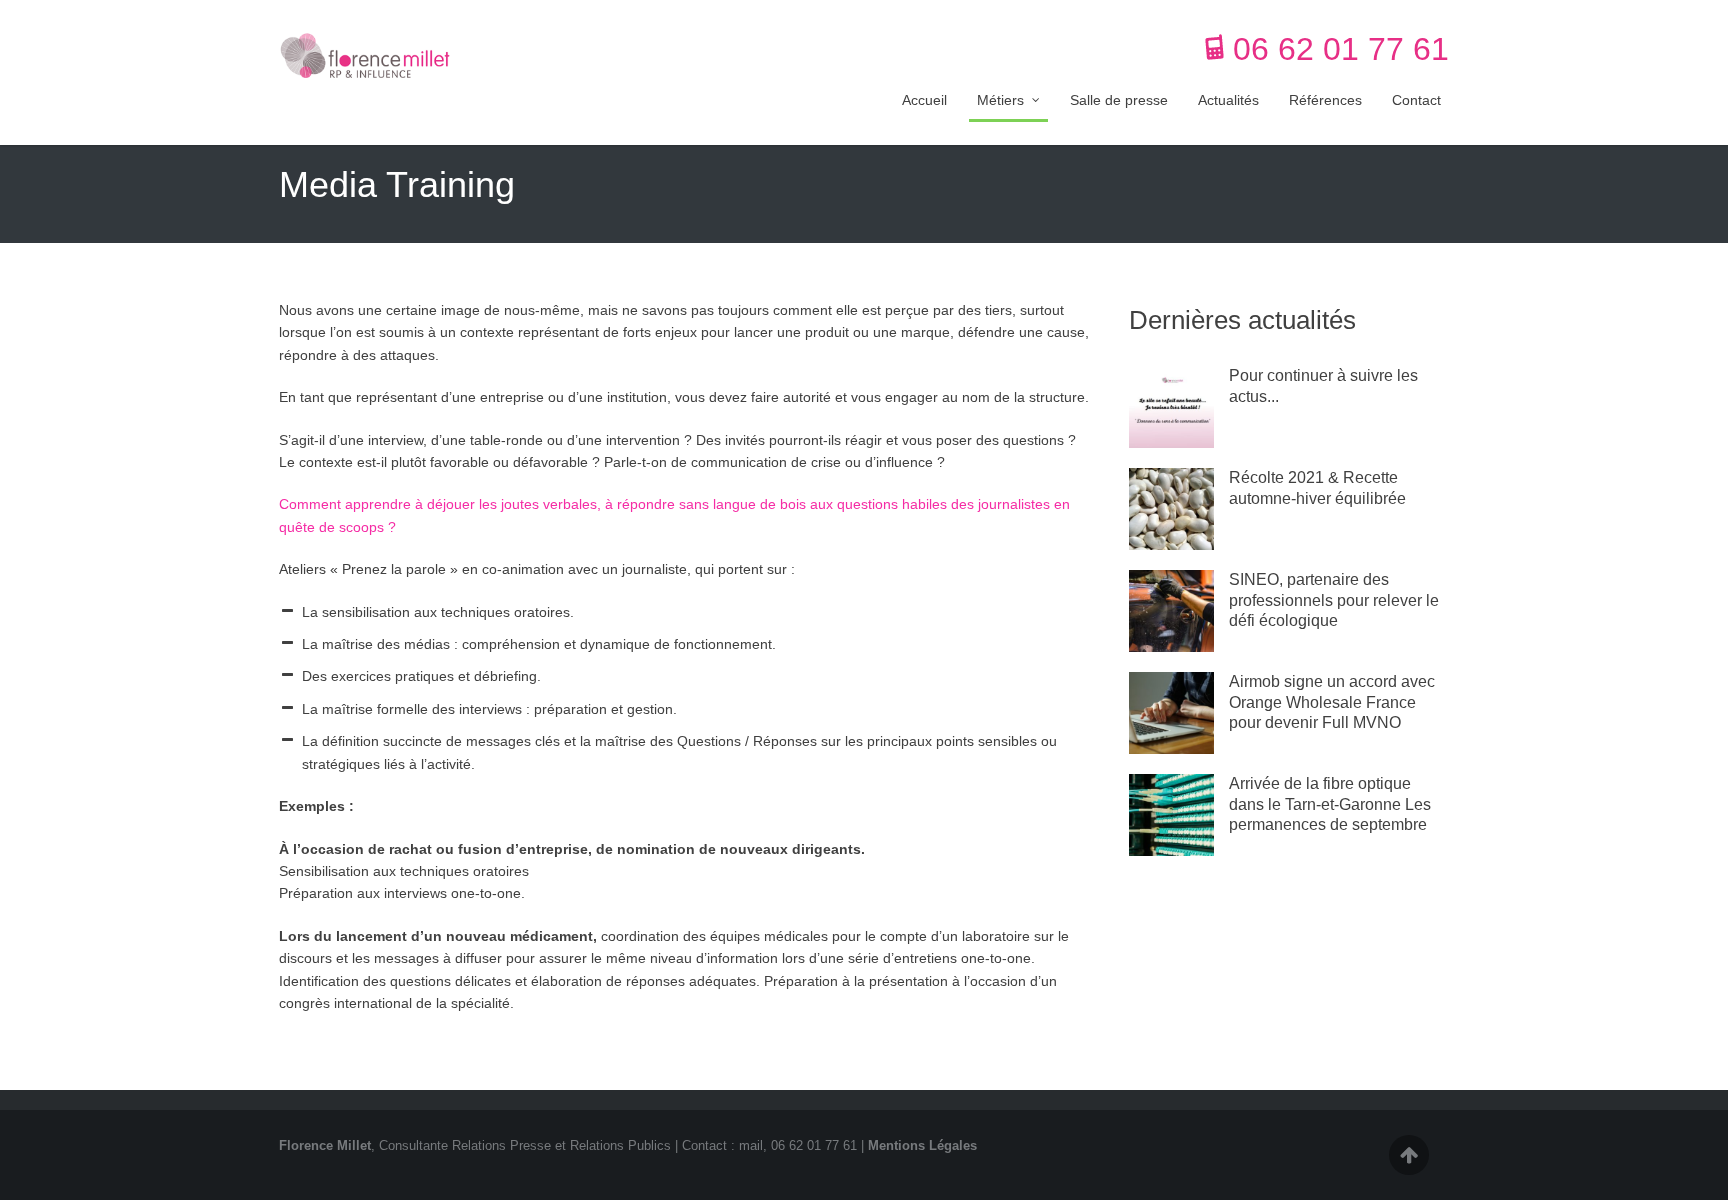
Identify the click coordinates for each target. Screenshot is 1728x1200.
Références (1325, 100)
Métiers (1000, 100)
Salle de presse (1119, 100)
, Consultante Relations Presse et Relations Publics (475, 1145)
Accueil (924, 100)
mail (751, 1145)
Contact (1416, 100)
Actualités (1228, 100)
